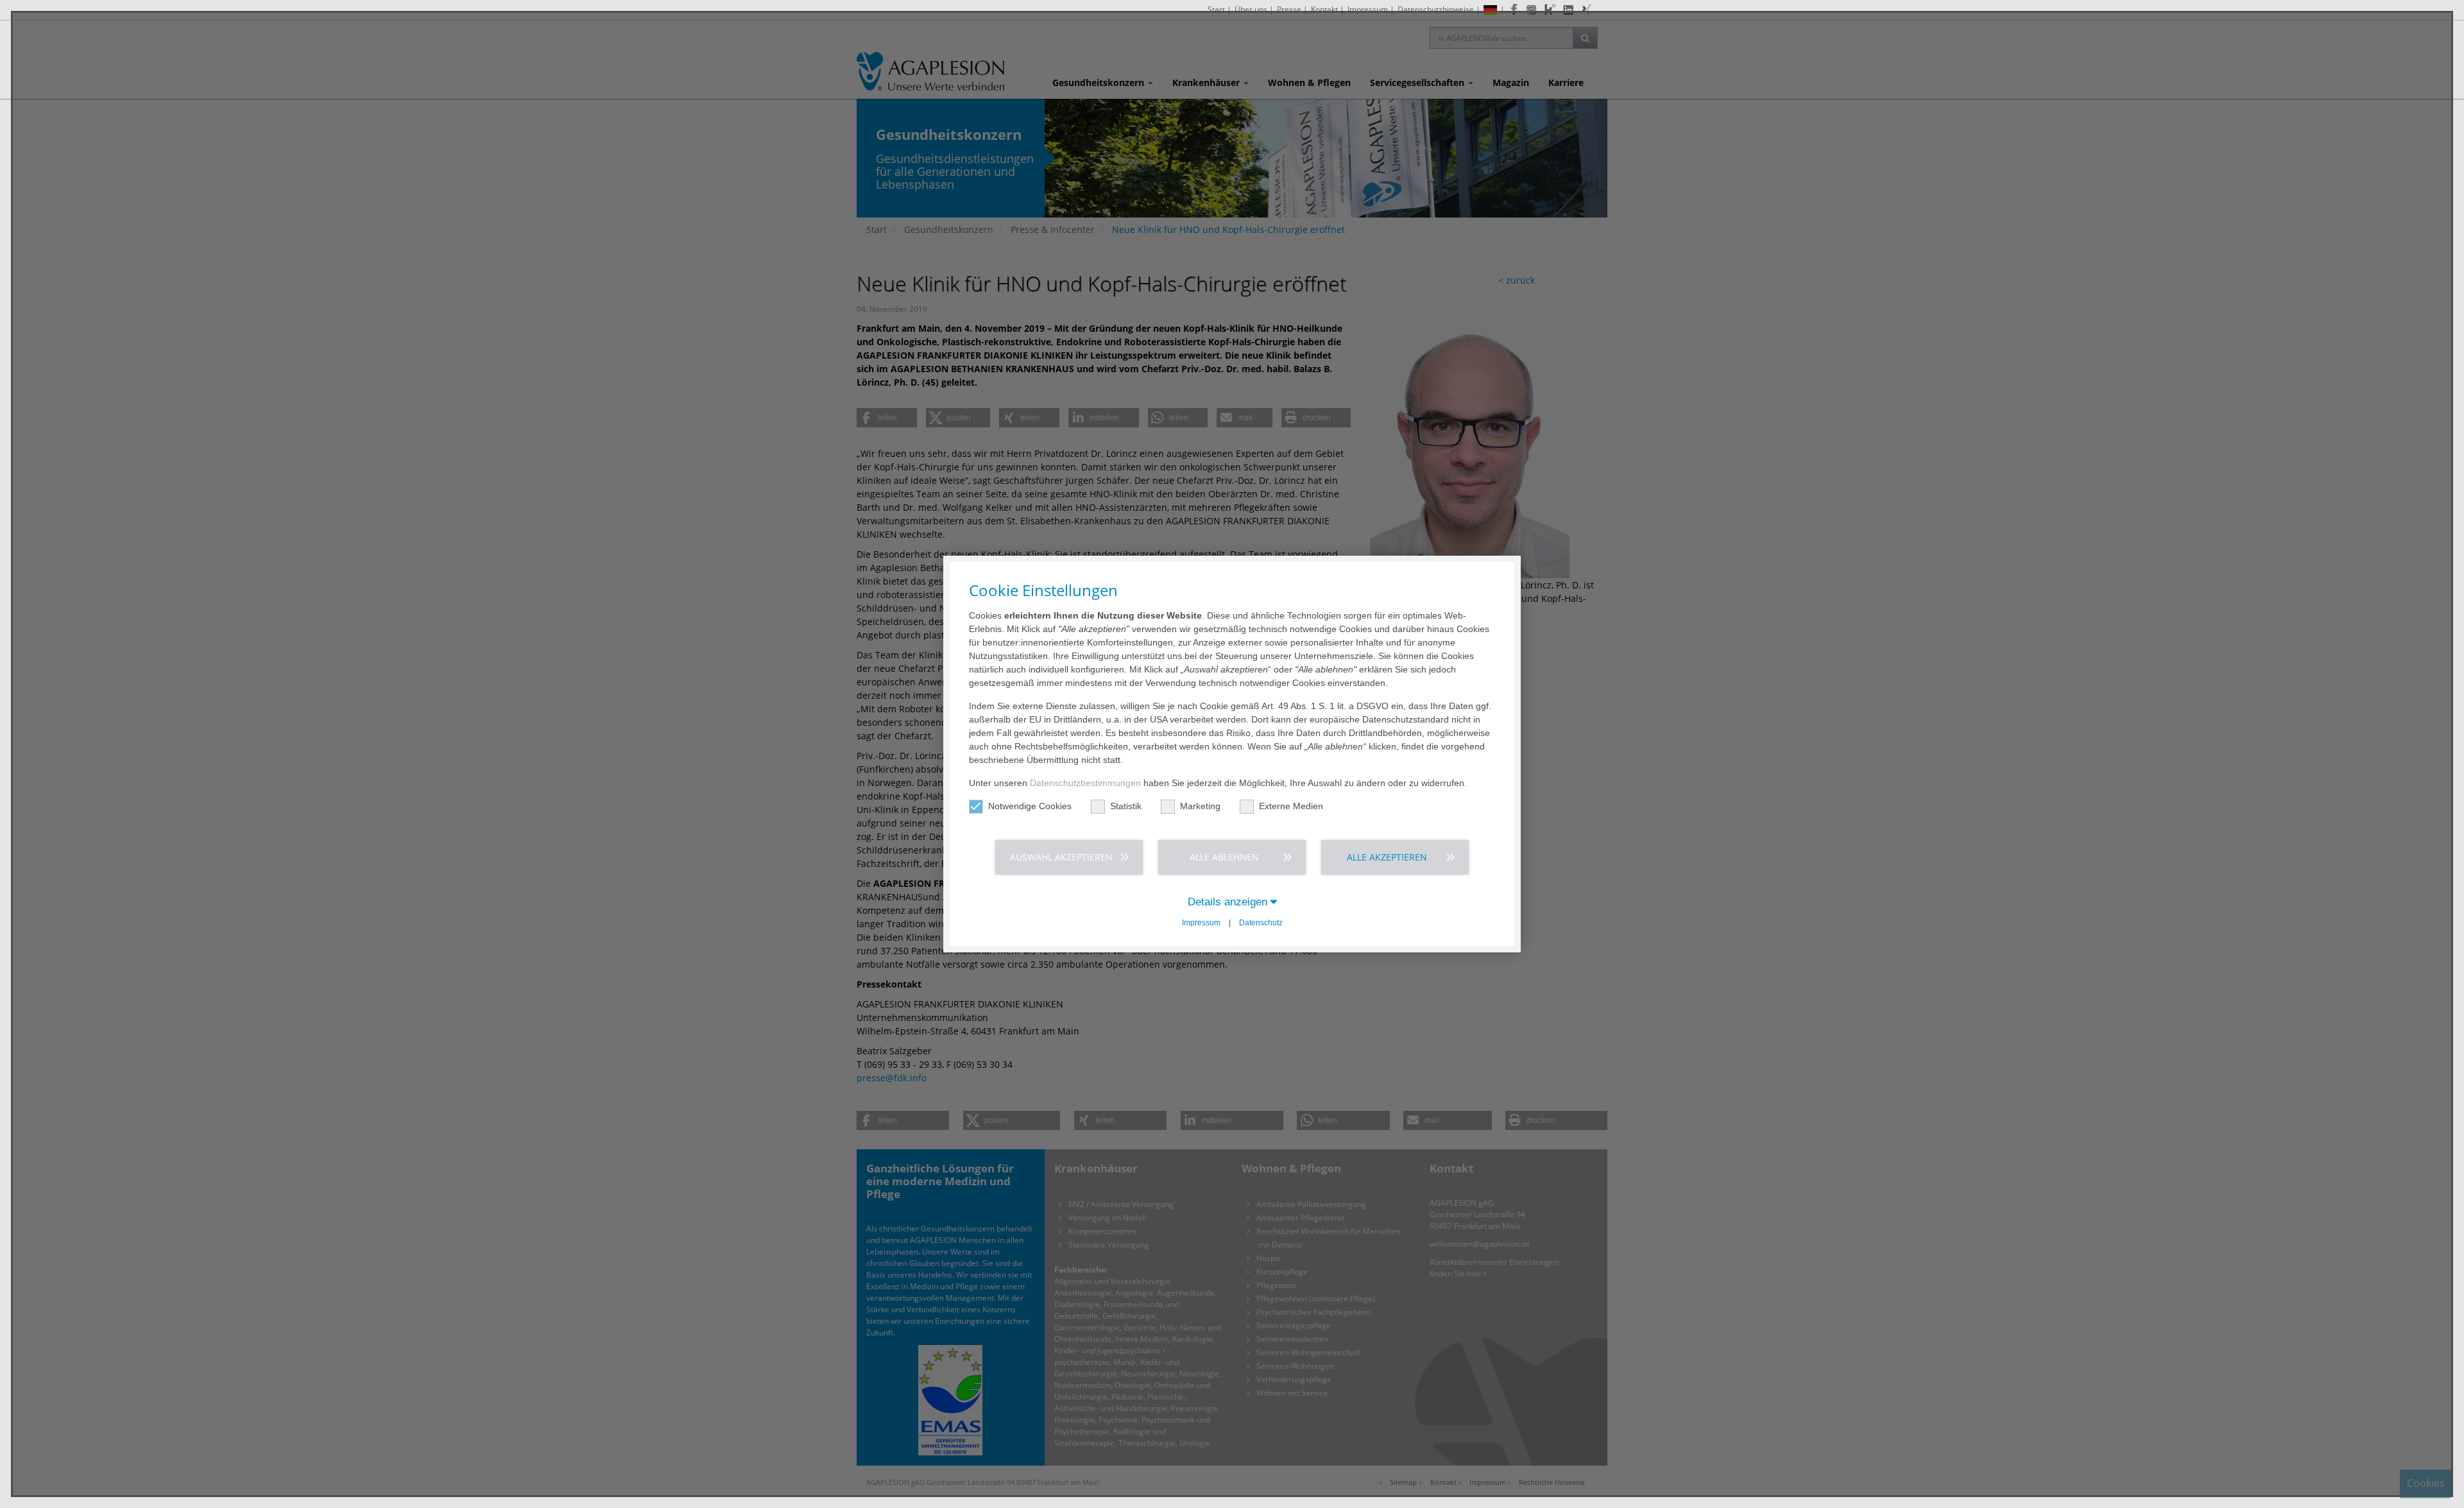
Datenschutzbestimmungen (1085, 783)
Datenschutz (1261, 923)
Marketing (1200, 806)
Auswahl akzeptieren (1061, 857)
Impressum (1201, 923)
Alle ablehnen (1224, 857)
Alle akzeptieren (1387, 857)
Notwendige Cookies (1030, 806)
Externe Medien (1291, 806)
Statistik (1126, 806)
